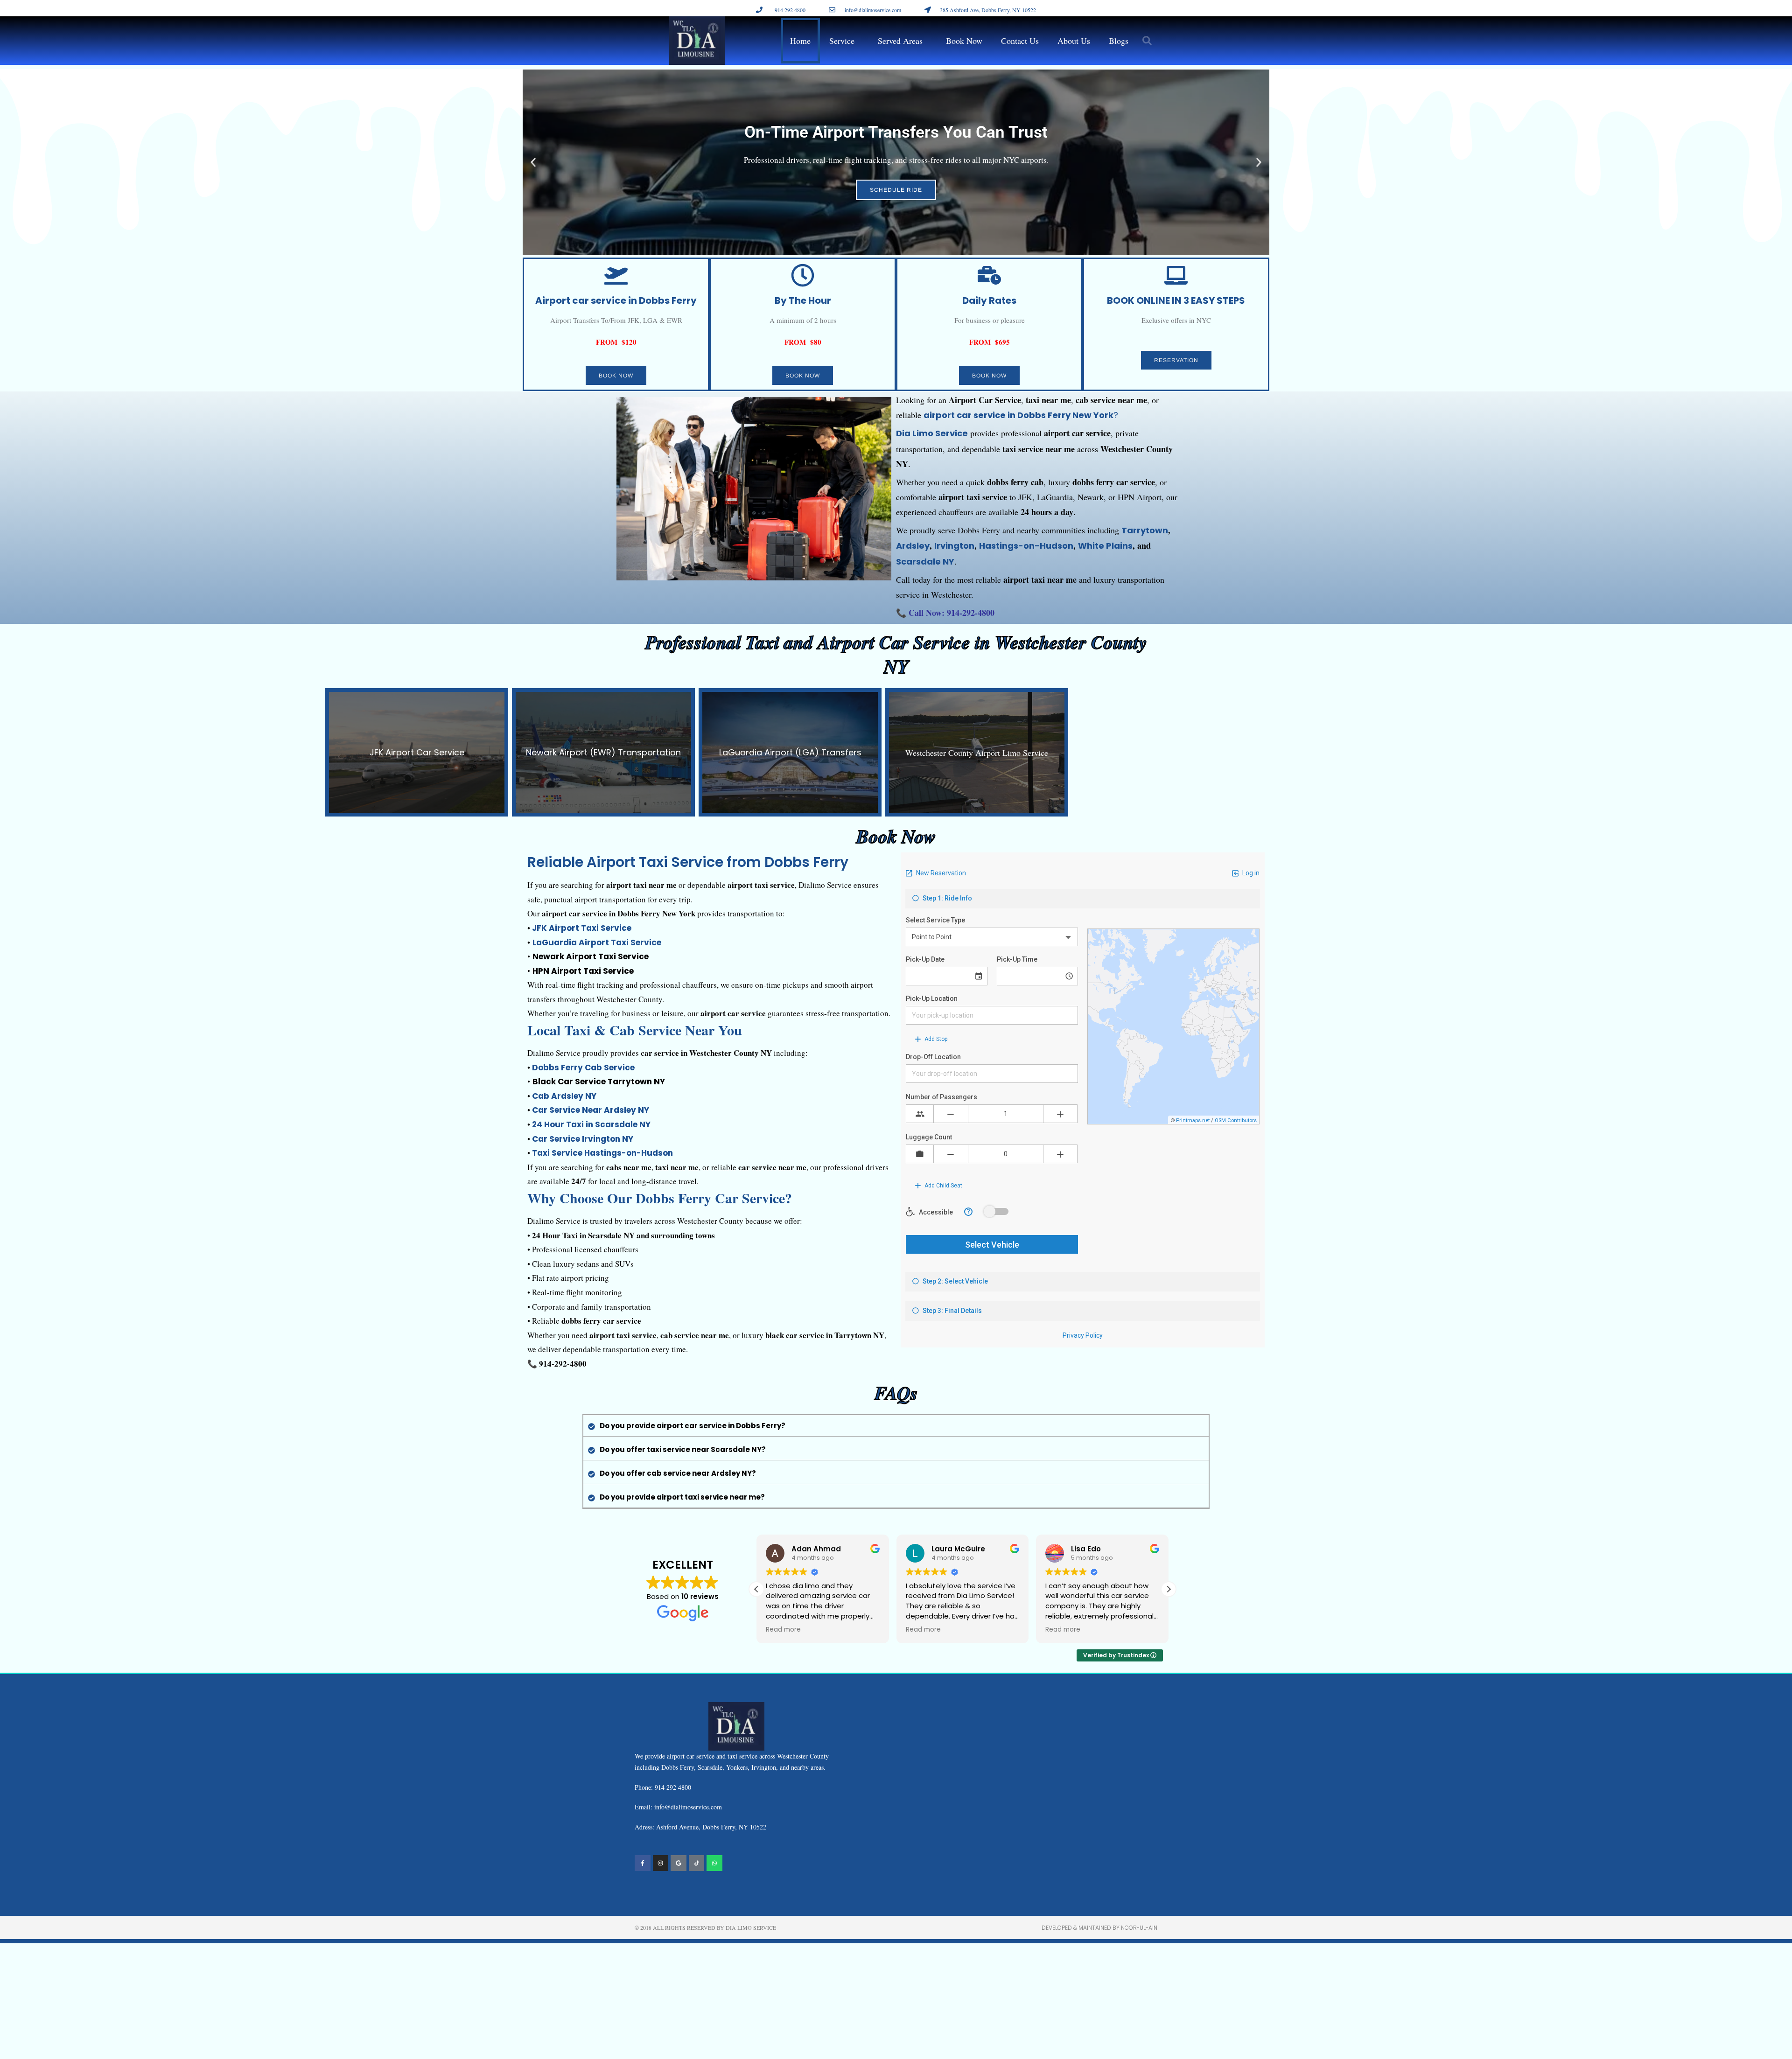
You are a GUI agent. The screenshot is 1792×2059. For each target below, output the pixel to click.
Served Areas (900, 41)
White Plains (1105, 546)
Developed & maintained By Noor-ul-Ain (1099, 1928)
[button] (1147, 41)
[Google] (679, 1863)
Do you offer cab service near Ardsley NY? (678, 1473)
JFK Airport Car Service (417, 752)
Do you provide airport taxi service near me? (682, 1497)
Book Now (964, 41)
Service (842, 41)
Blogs (1119, 41)
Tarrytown (1145, 530)
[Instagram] (661, 1863)
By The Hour (803, 300)
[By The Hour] (803, 275)
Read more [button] (783, 1630)
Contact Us (1020, 41)
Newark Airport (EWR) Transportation (603, 752)
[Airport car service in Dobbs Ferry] (616, 275)
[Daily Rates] (989, 275)
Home (800, 41)
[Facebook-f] (643, 1863)
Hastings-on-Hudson (1026, 546)
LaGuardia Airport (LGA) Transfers (790, 752)
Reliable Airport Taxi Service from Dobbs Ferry (688, 862)
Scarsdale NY (925, 562)
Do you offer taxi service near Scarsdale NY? (683, 1449)
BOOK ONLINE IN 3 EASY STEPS (1176, 300)
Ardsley (913, 546)
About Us (1074, 41)
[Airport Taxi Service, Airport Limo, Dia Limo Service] (697, 1863)
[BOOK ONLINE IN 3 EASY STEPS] (1176, 275)
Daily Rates (989, 300)
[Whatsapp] (714, 1863)
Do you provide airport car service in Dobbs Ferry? (693, 1426)
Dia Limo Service (932, 433)
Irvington (954, 546)
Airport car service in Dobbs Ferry (616, 300)
